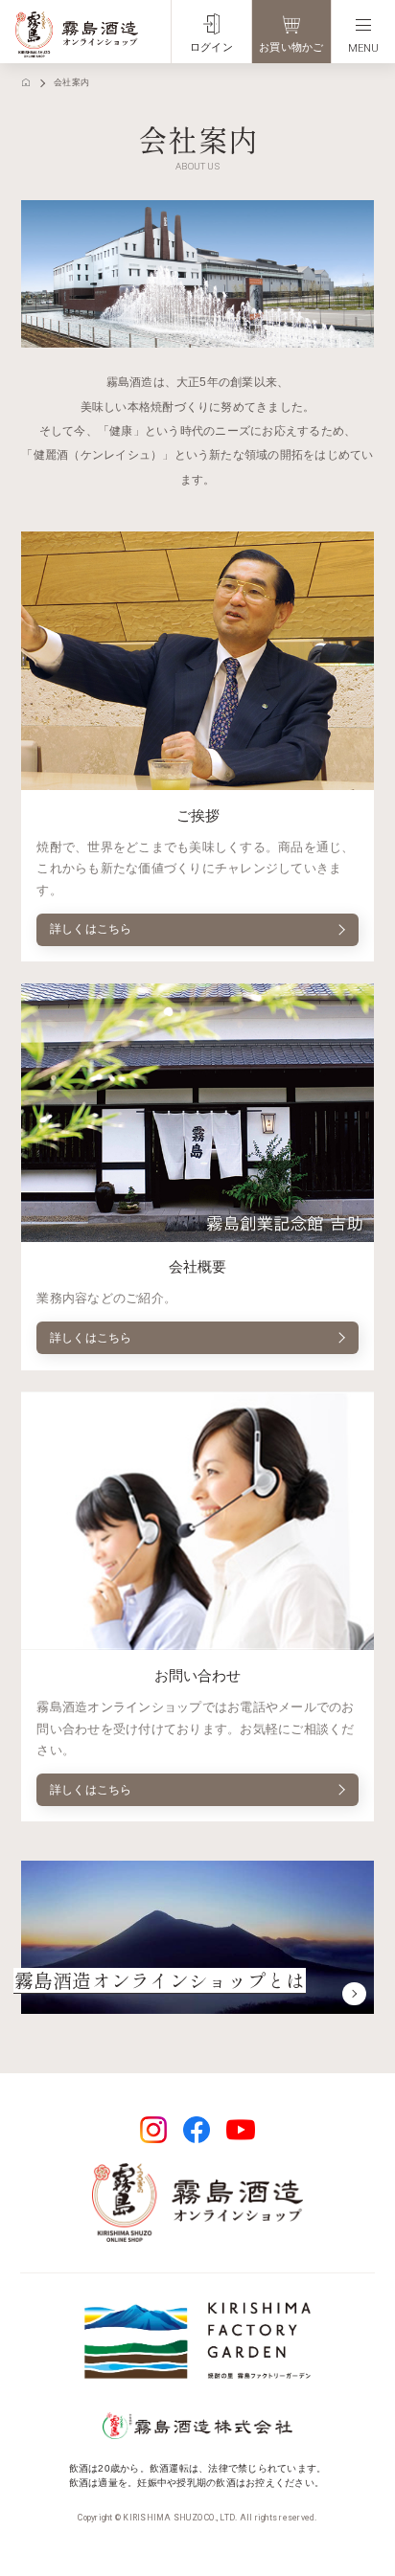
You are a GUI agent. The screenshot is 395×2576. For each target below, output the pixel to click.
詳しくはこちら (91, 929)
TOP (26, 83)
